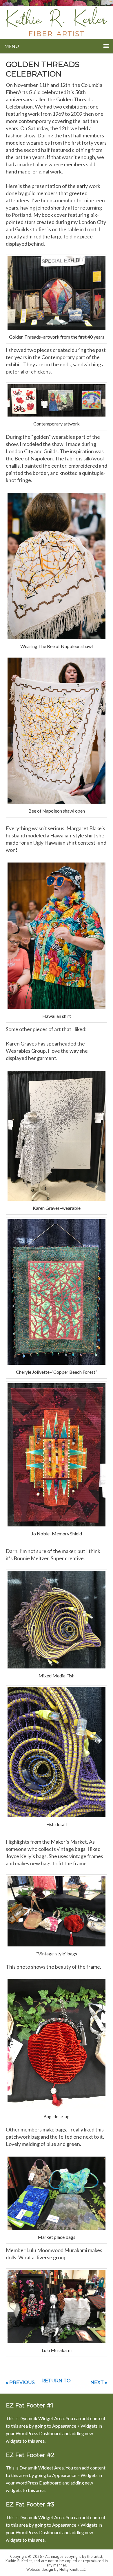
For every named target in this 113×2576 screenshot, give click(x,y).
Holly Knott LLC (73, 2569)
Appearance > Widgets (75, 2426)
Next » (99, 2382)
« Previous (20, 2382)
